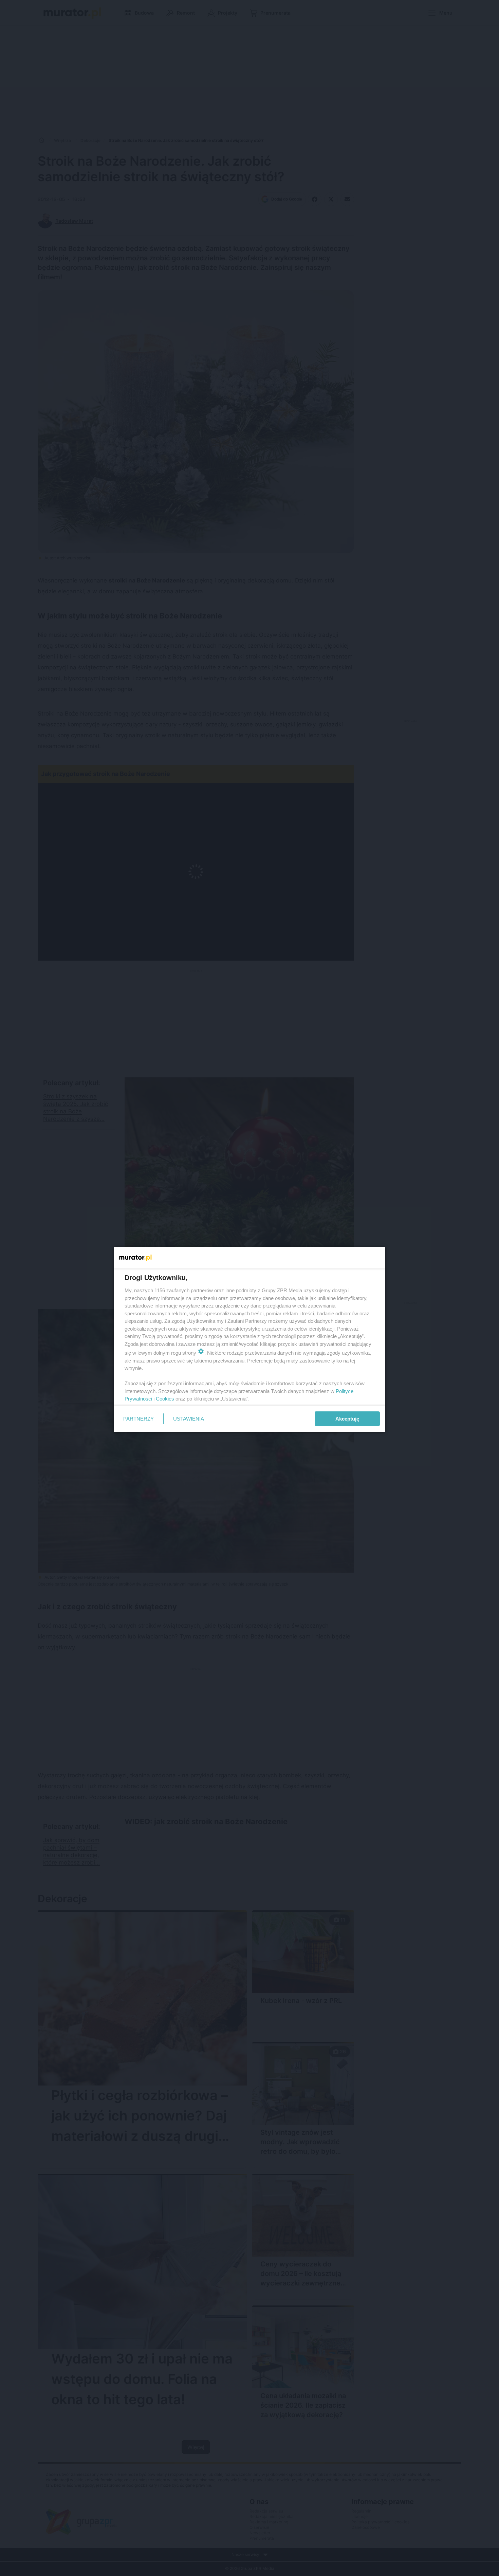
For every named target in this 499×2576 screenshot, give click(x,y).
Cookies (165, 1399)
